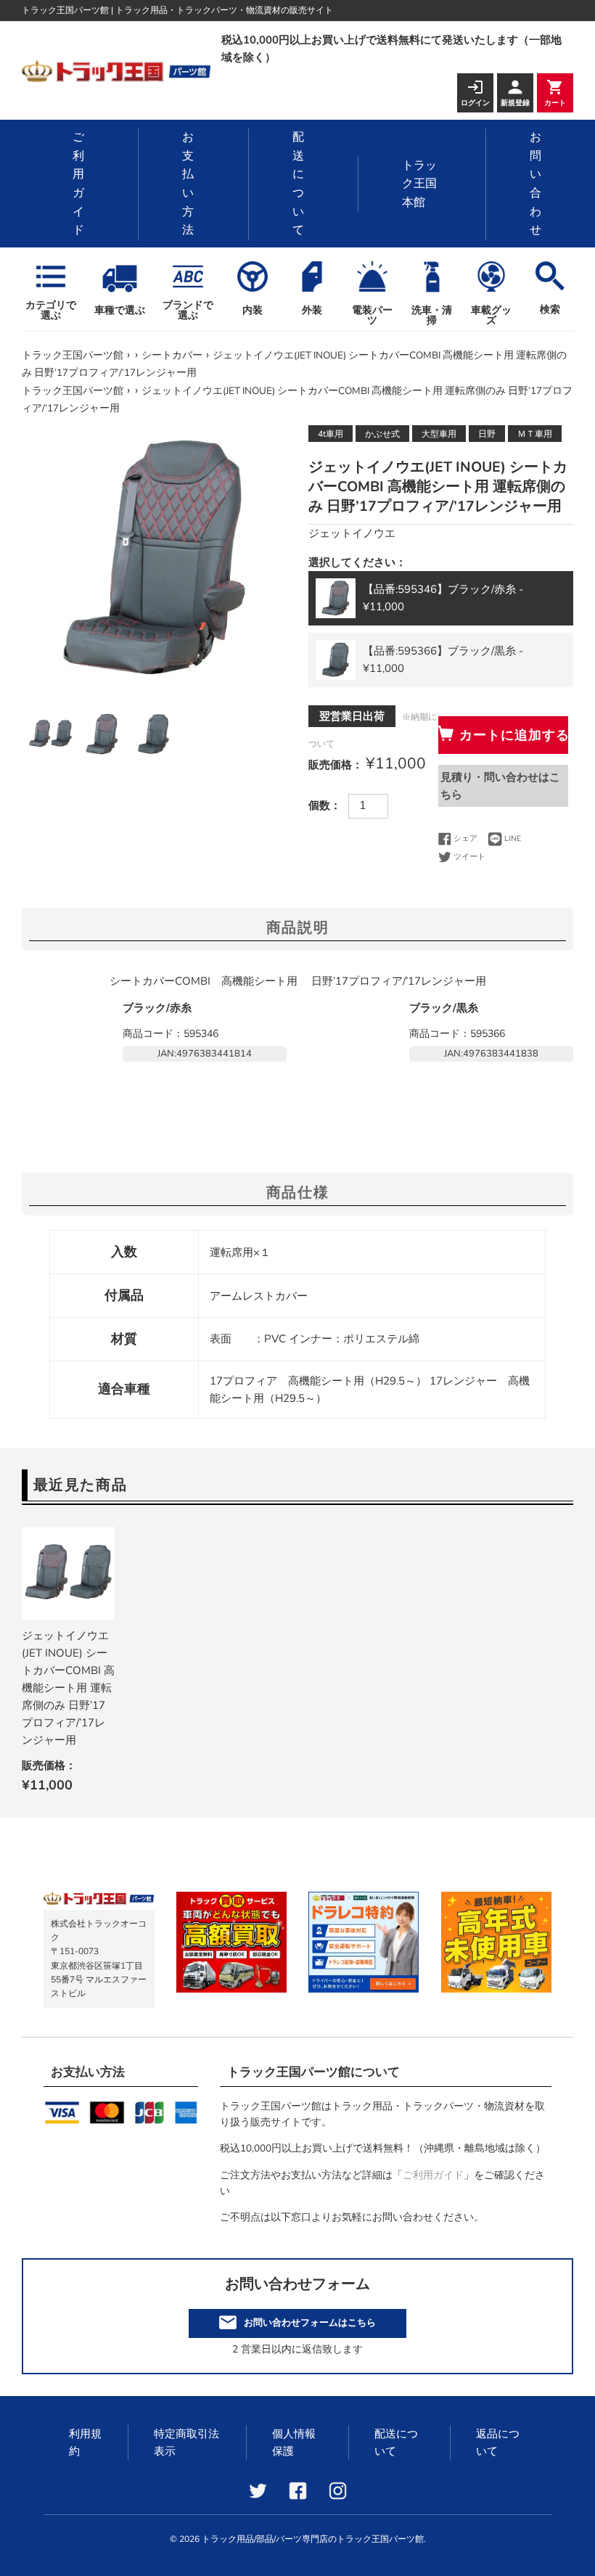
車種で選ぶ (120, 310)
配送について (298, 184)
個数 (319, 805)
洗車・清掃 (432, 315)
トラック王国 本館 (419, 184)
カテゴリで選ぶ (51, 309)
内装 (253, 310)
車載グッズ (491, 315)
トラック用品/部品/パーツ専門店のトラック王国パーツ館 (313, 2539)
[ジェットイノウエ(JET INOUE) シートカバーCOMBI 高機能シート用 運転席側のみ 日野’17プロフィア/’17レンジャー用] (68, 1573)
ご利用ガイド (78, 184)
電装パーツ (372, 315)
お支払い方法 (188, 184)
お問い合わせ (535, 184)
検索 (550, 309)
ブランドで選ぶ (188, 309)
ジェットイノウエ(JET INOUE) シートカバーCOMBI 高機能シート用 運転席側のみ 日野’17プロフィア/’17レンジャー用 (68, 1688)
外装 (312, 310)
